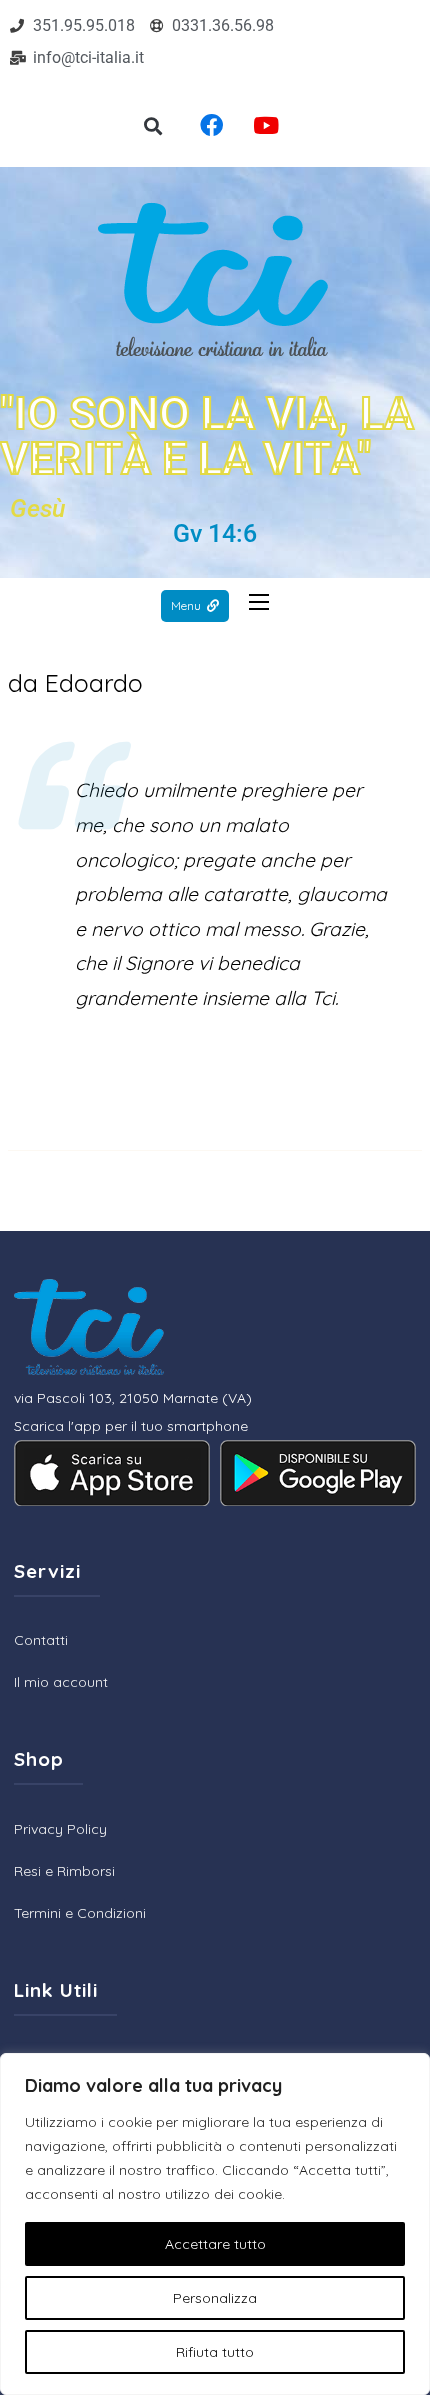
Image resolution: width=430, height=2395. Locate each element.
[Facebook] (211, 125)
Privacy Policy (60, 1829)
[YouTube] (266, 125)
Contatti (41, 1640)
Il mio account (61, 1682)
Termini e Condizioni (80, 1913)
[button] (153, 126)
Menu (186, 605)
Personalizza (215, 2298)
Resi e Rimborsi (64, 1871)
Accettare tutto (215, 2244)
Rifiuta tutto (215, 2352)
